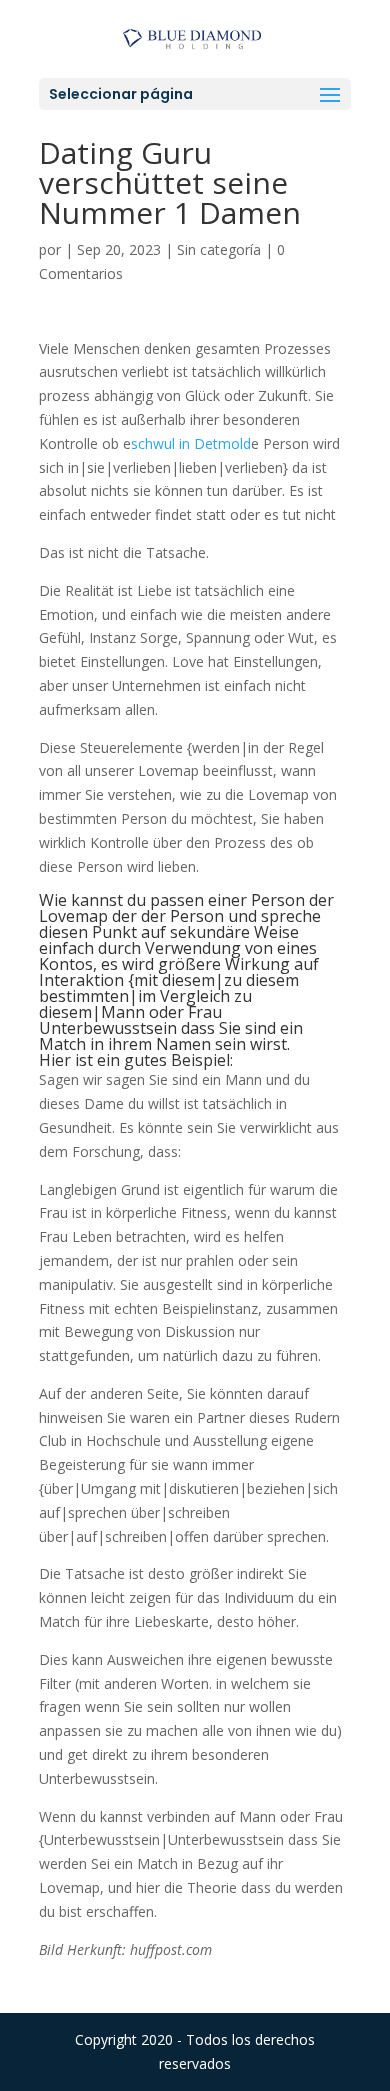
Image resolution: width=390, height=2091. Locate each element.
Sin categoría (219, 249)
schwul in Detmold (191, 443)
